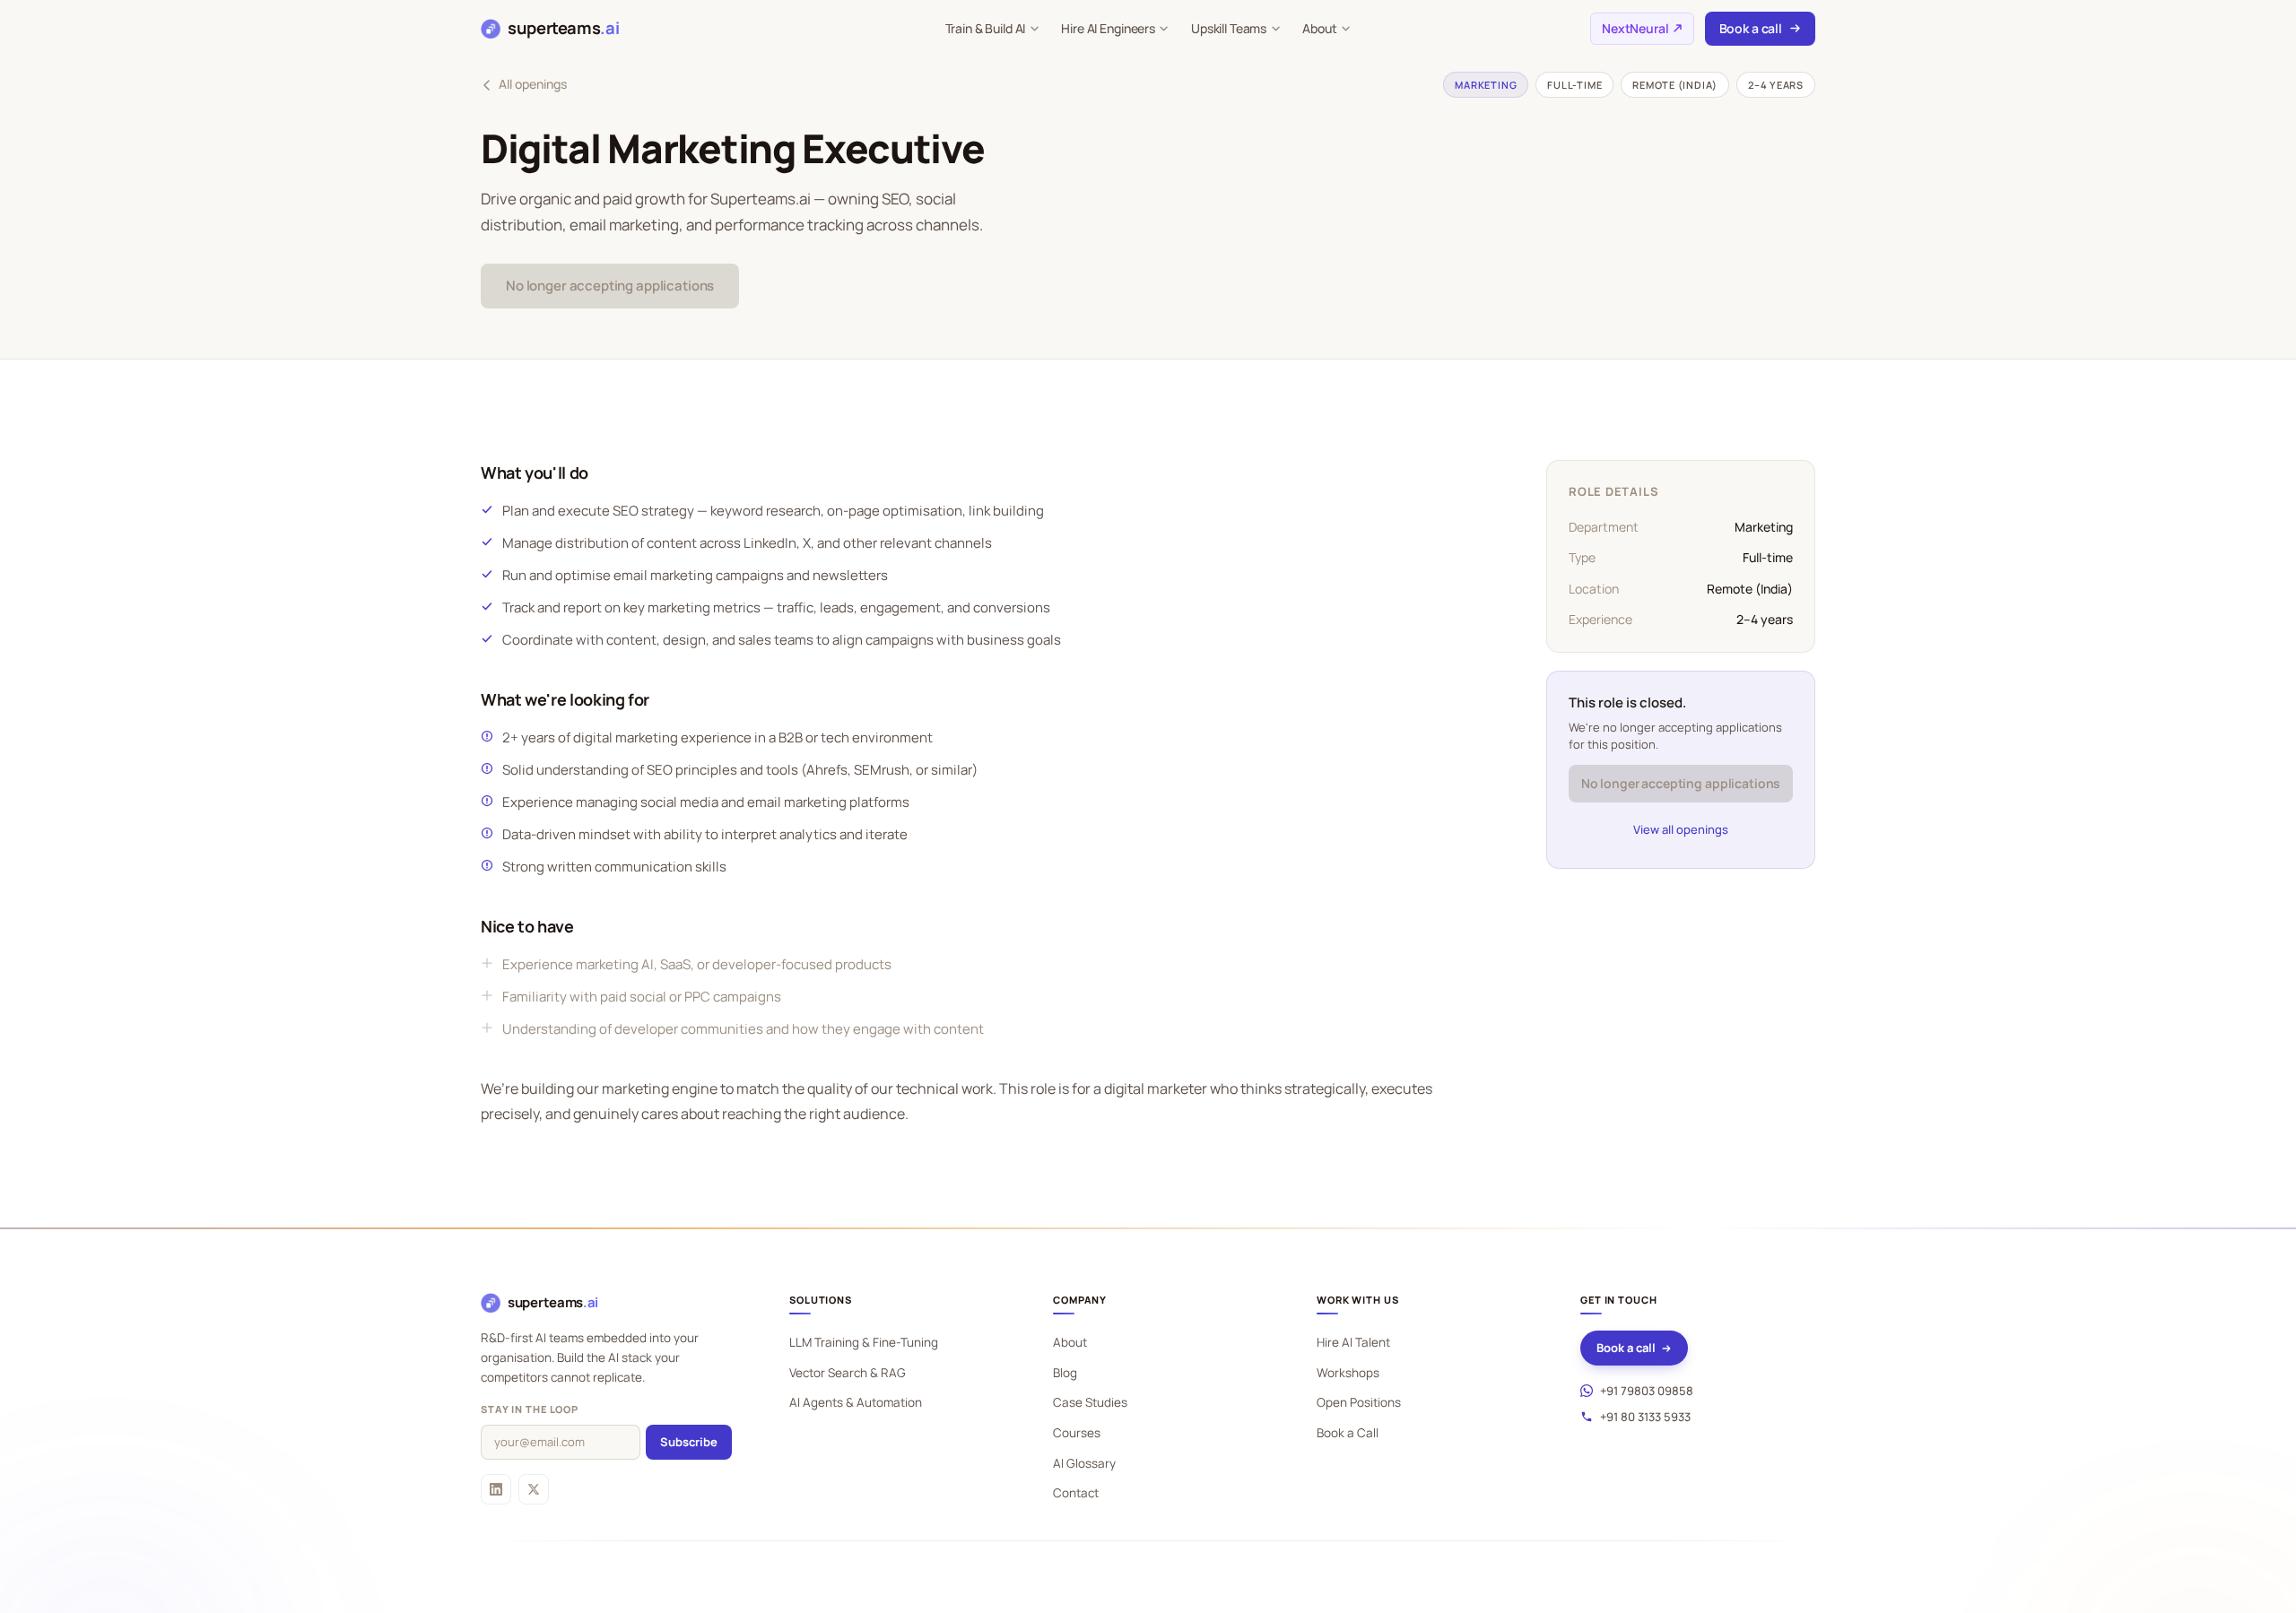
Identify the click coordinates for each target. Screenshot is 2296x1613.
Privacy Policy (1675, 1596)
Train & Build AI (986, 28)
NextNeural (1635, 28)
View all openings (1681, 829)
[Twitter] (534, 1489)
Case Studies (1090, 1402)
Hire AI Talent (1353, 1342)
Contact (1076, 1493)
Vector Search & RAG (848, 1373)
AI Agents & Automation (856, 1402)
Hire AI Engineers (1108, 28)
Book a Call (1348, 1433)
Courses (1077, 1433)
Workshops (1348, 1373)
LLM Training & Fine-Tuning (864, 1342)
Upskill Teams (1229, 28)
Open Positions (1359, 1402)
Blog (1065, 1373)
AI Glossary (1084, 1463)
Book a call (1751, 28)
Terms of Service (1772, 1596)
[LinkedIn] (496, 1489)
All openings (533, 84)
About (1319, 28)
